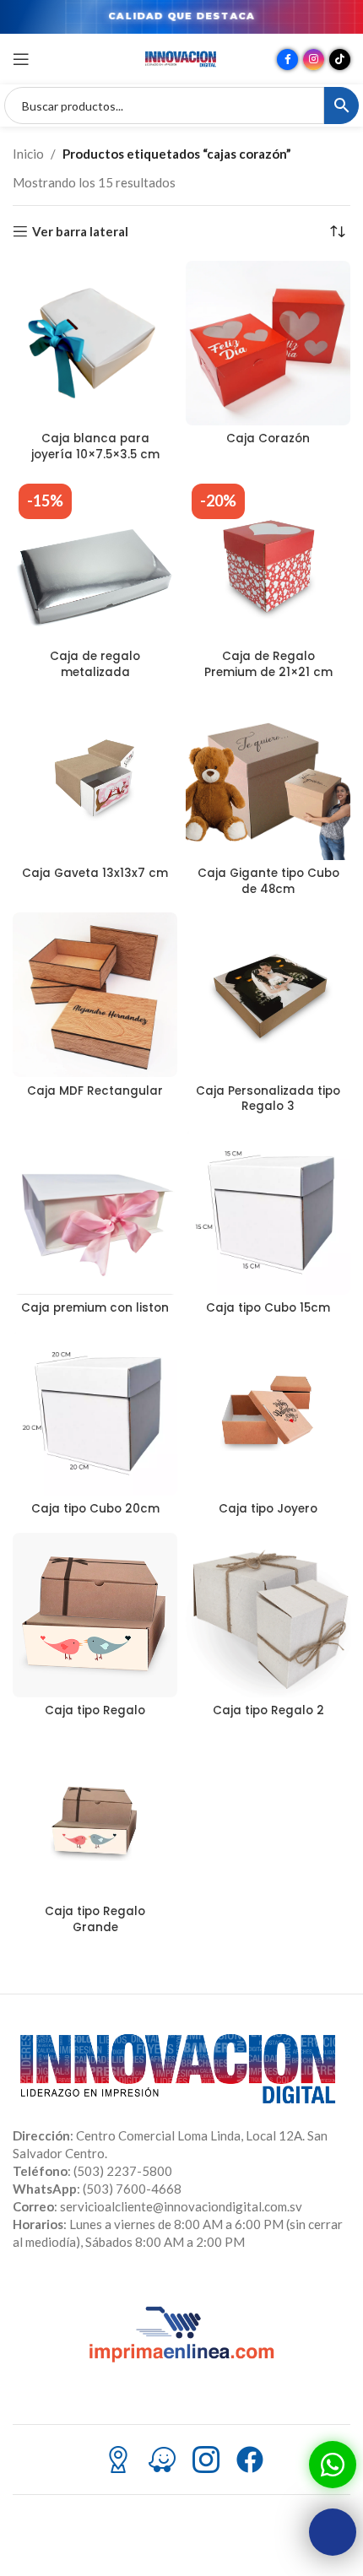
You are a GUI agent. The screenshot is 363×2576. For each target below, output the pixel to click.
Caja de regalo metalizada (95, 664)
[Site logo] (181, 57)
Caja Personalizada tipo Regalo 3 (268, 1099)
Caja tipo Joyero (268, 1509)
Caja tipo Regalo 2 (268, 1710)
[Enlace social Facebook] (287, 60)
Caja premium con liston (95, 1308)
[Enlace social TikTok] (340, 60)
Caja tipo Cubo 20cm (95, 1509)
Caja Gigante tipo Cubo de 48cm (268, 881)
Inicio (28, 154)
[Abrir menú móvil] (21, 59)
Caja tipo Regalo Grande (95, 1919)
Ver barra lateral (80, 231)
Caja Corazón (268, 438)
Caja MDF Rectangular (95, 1091)
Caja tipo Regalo (95, 1710)
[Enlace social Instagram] (314, 60)
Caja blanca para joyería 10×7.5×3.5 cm (95, 446)
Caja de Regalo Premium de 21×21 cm (268, 664)
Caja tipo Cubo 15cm (268, 1308)
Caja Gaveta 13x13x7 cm (95, 873)
